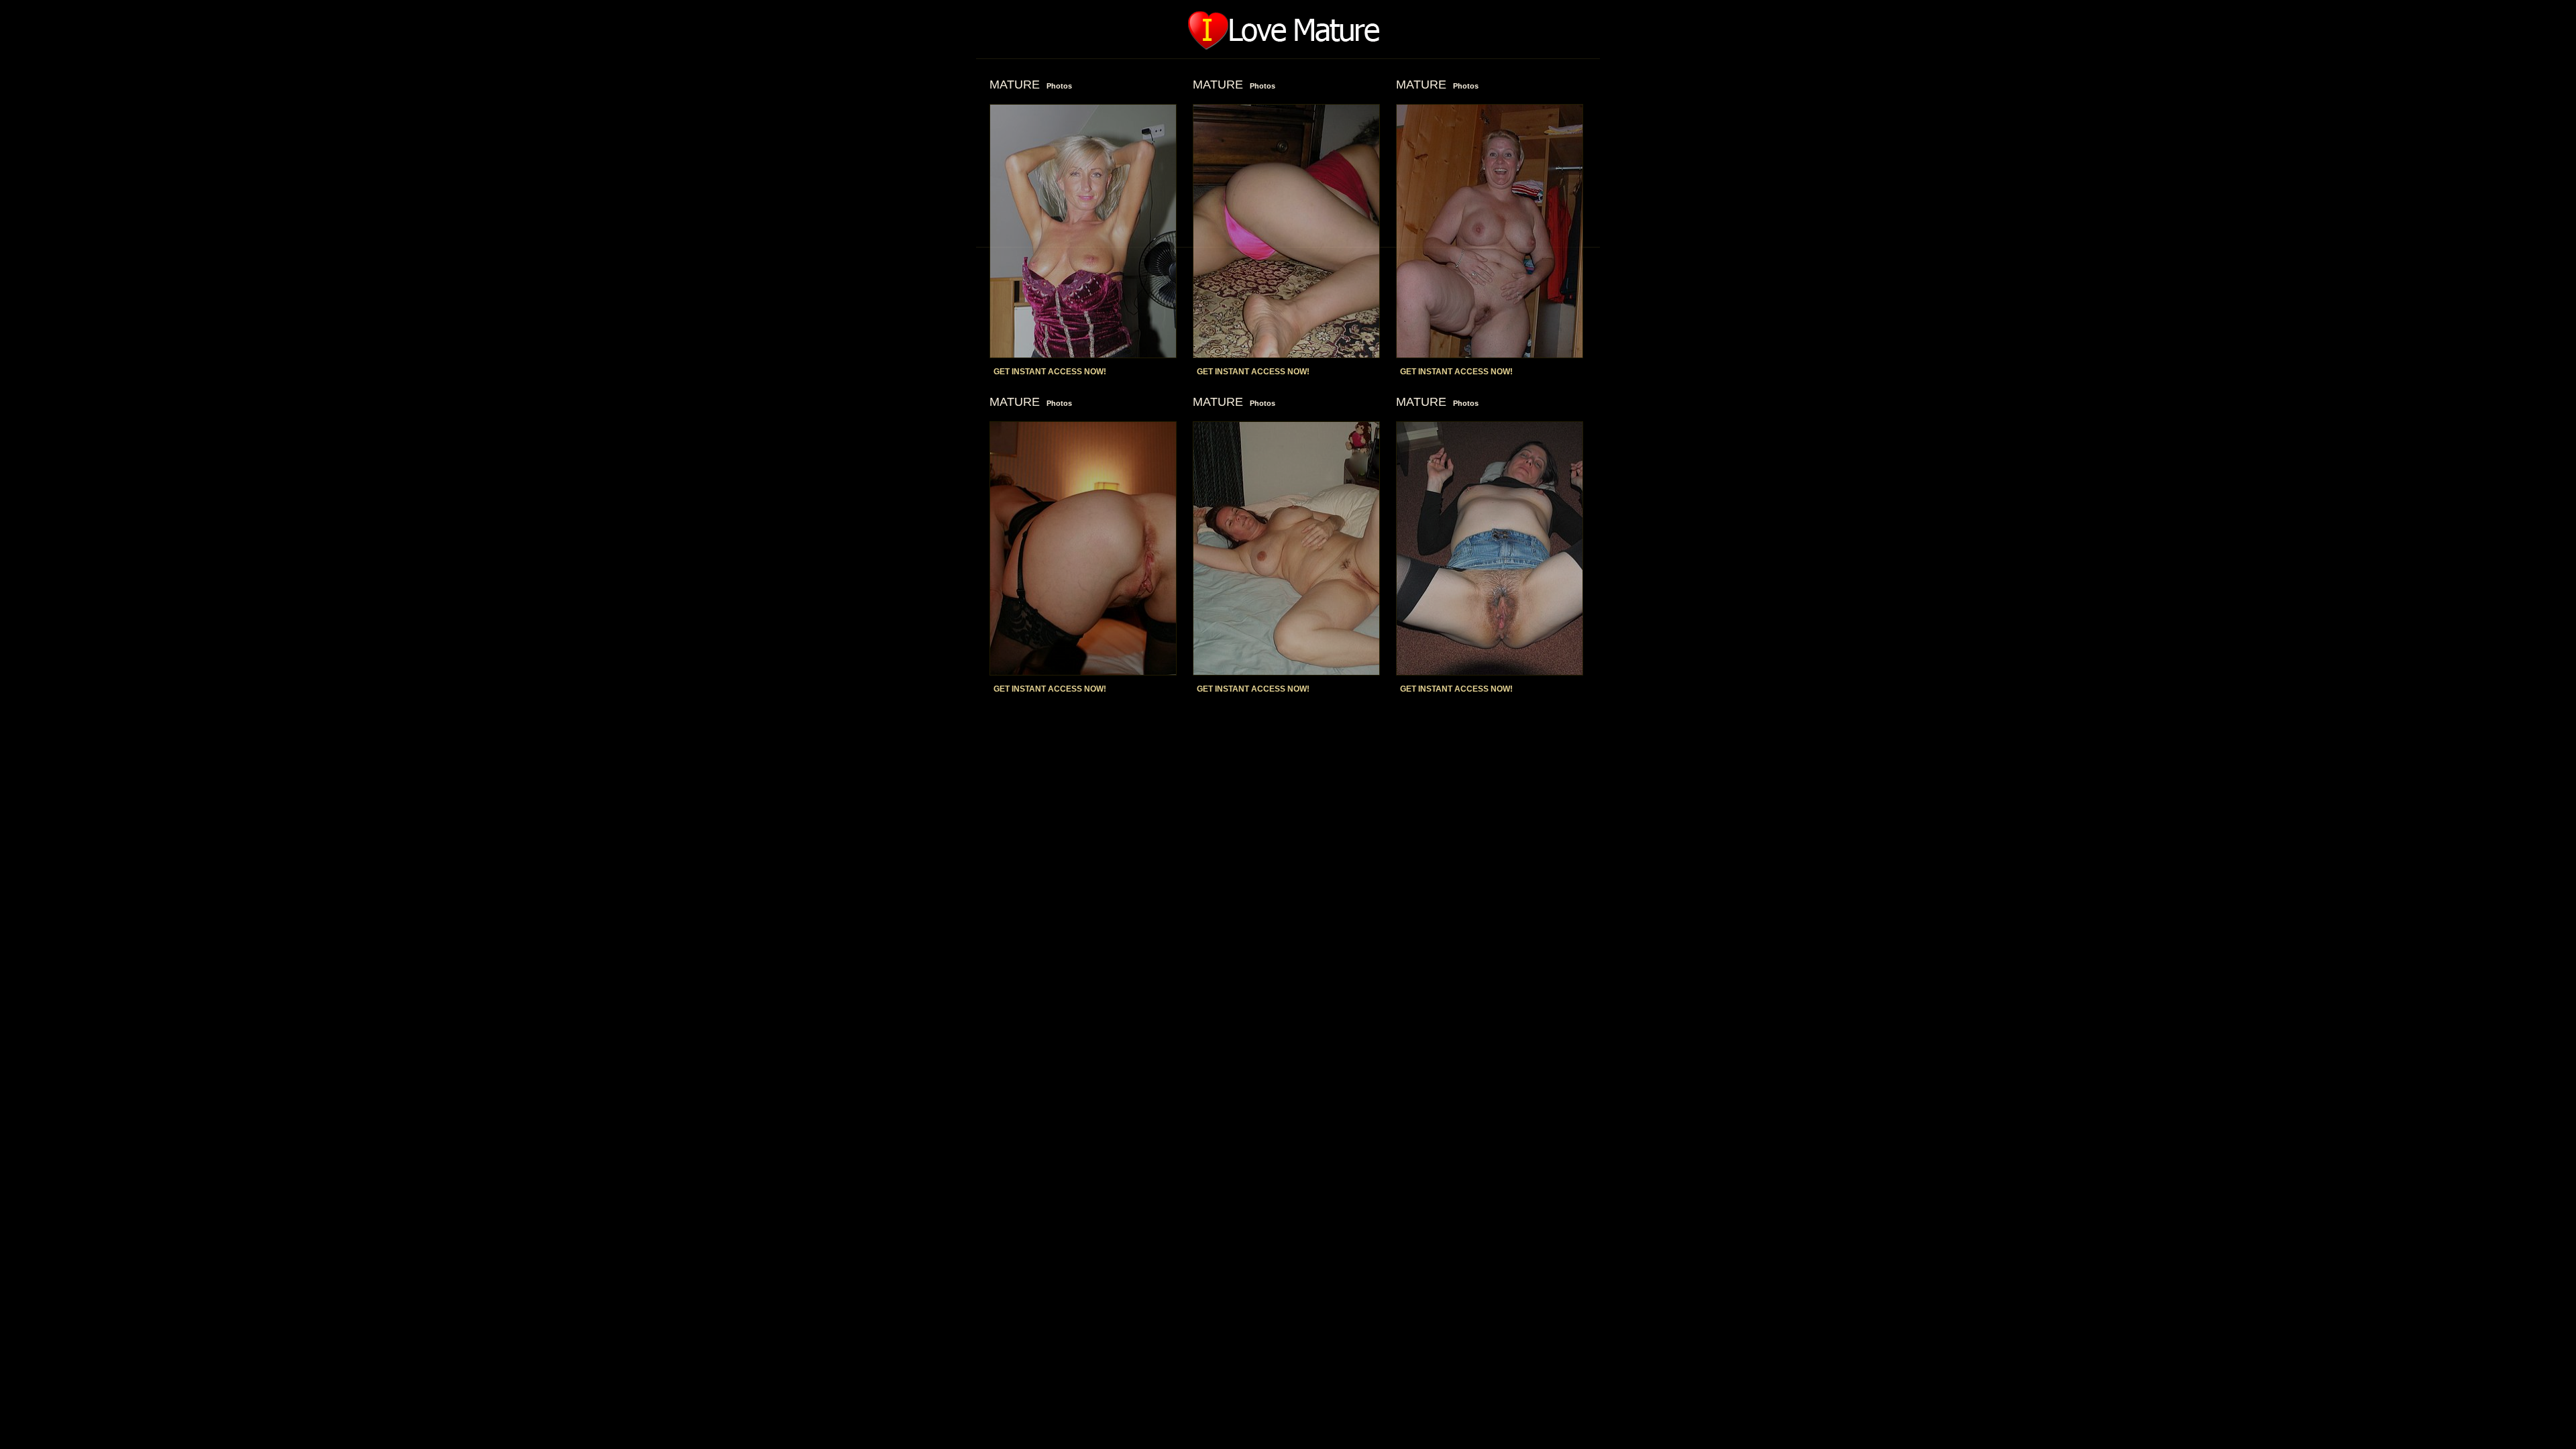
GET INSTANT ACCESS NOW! (1050, 372)
